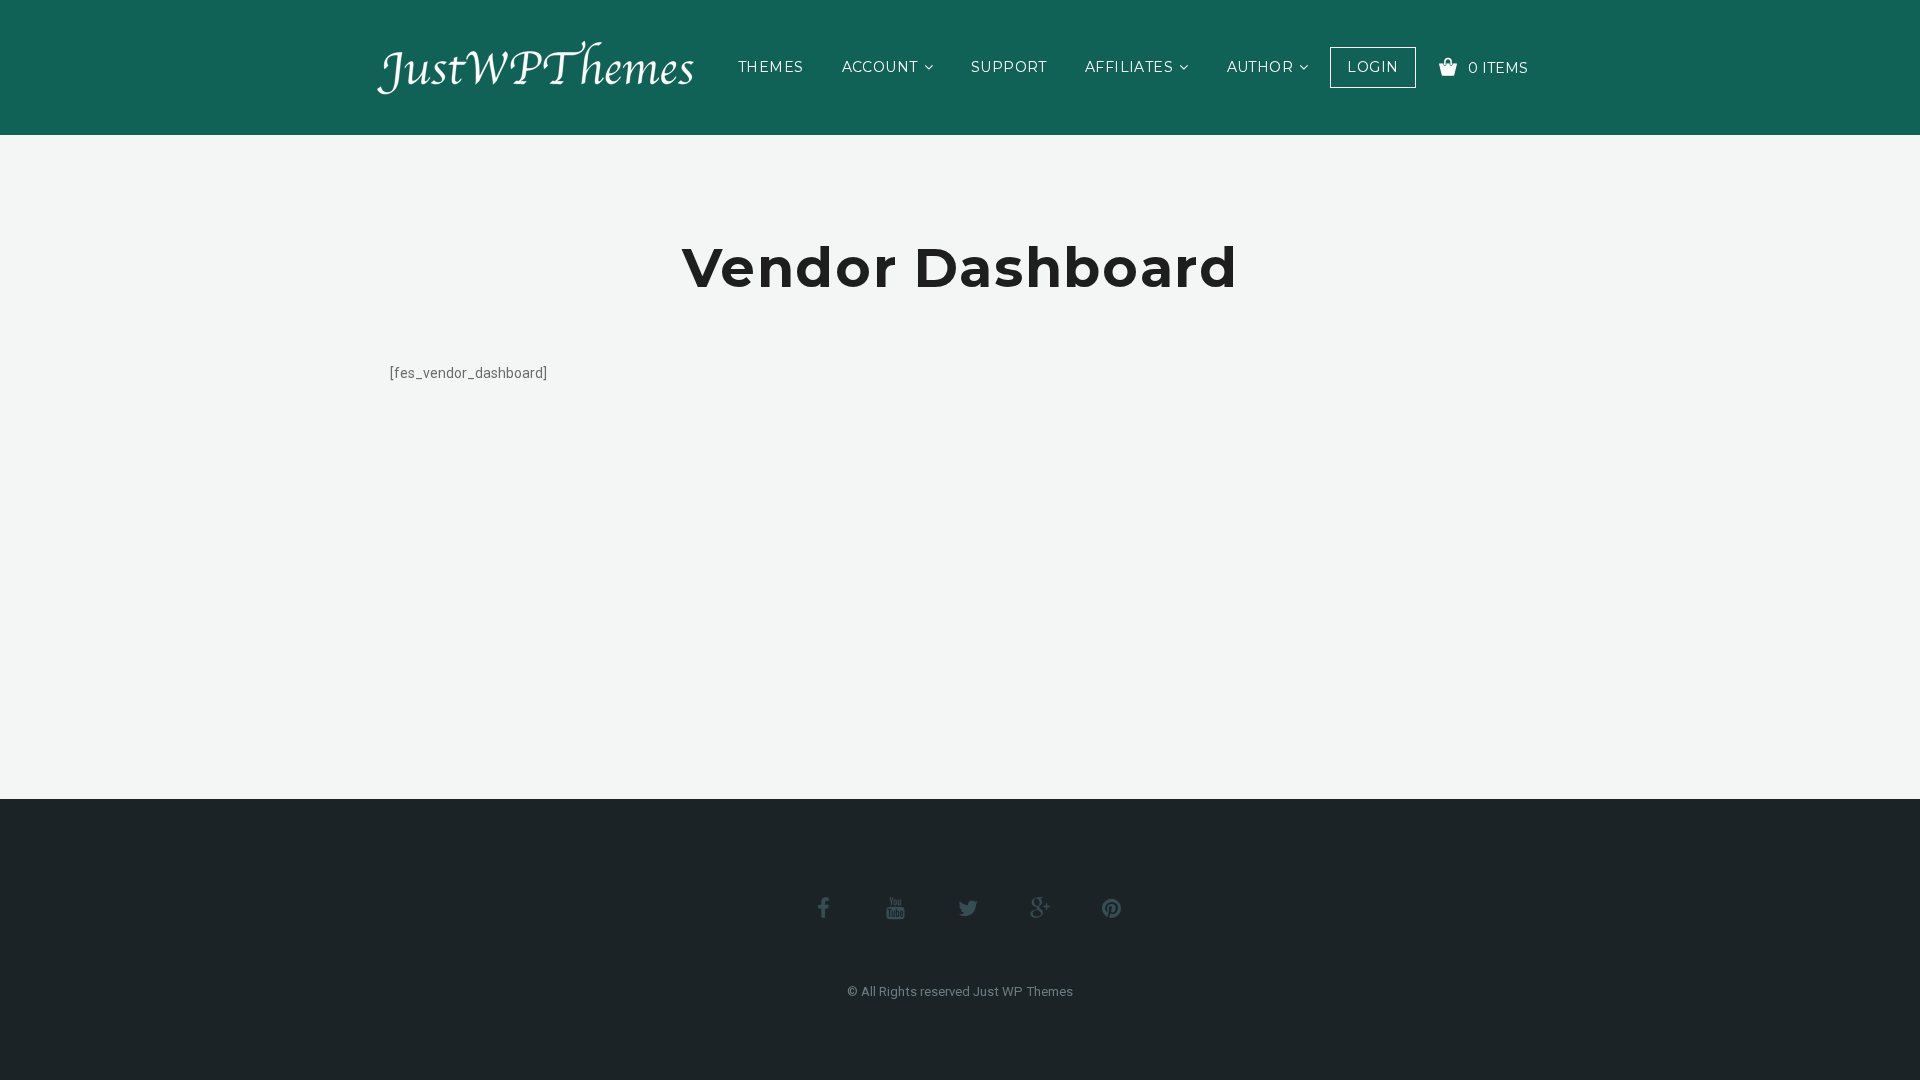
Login (1372, 67)
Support (1009, 67)
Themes (771, 67)
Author (1260, 67)
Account (880, 67)
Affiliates (1129, 67)
